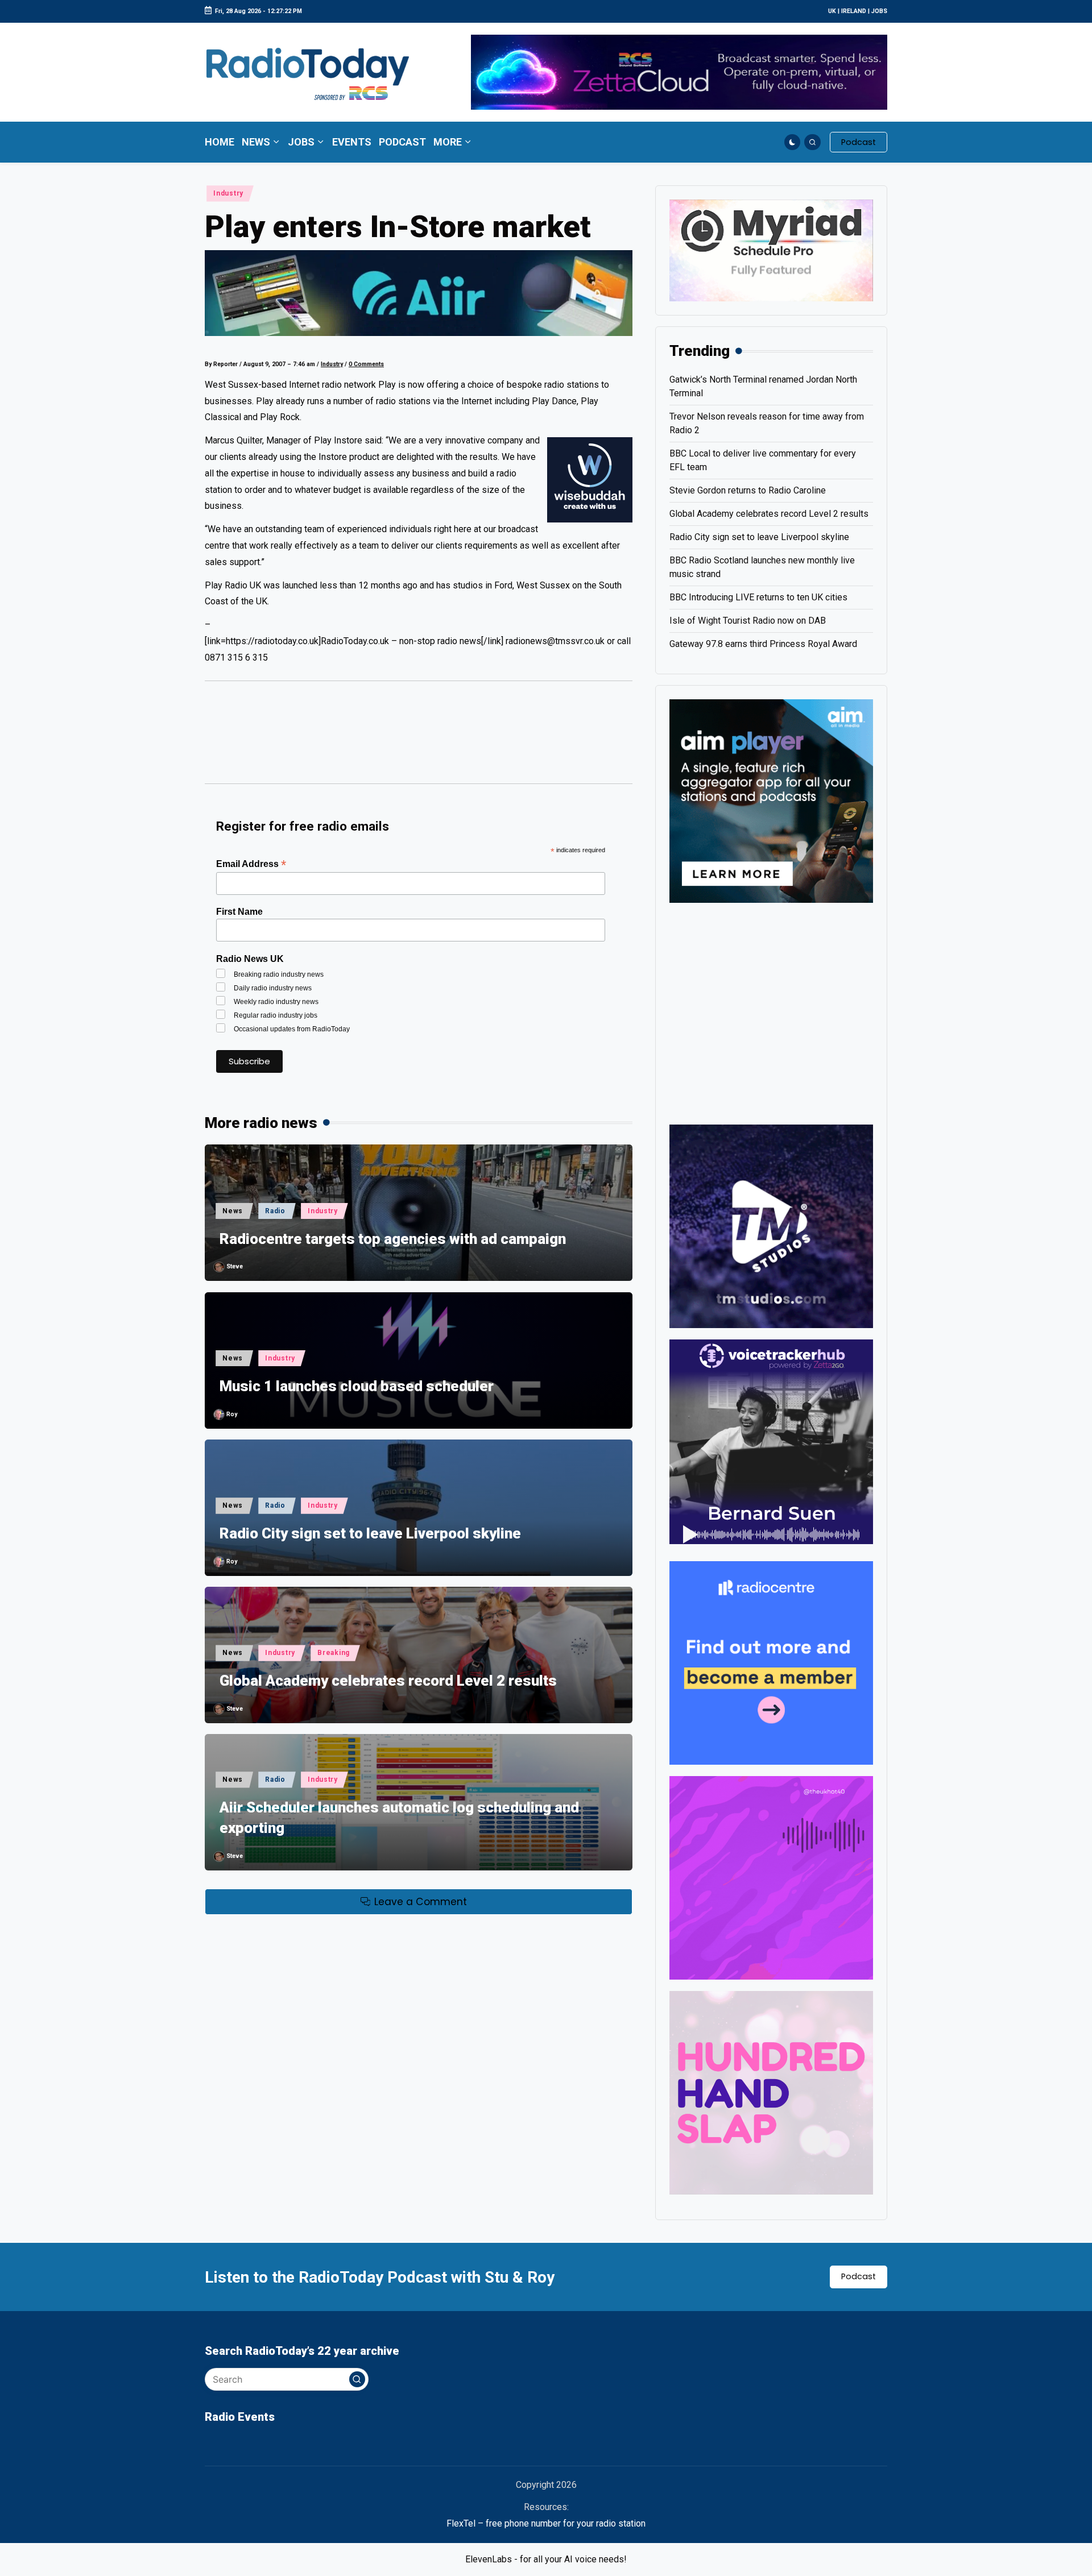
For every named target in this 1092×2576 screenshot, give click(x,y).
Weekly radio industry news (276, 1002)
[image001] (771, 1877)
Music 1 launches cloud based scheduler (357, 1386)
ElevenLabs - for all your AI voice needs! (546, 2559)
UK (832, 11)
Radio (275, 1211)
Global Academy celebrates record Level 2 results (388, 1681)
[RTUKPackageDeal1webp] (419, 293)
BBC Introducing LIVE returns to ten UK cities (758, 597)
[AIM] (771, 800)
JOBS (879, 11)
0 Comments (366, 364)
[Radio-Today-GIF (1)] (771, 1662)
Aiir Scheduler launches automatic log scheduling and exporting (399, 1818)
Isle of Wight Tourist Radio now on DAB (748, 621)
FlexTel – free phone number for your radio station (546, 2523)
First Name (239, 912)
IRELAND (854, 11)
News (233, 1211)
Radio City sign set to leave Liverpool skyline (370, 1533)
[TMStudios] (771, 1225)
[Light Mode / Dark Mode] (793, 142)
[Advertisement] (419, 738)
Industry (228, 193)
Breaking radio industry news (279, 974)
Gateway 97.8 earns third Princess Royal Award (763, 644)
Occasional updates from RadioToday (292, 1029)
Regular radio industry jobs (276, 1015)
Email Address (251, 864)
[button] (859, 142)
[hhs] (771, 2092)
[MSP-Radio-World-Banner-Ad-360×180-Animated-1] (771, 250)
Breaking (334, 1653)
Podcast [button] (859, 2276)
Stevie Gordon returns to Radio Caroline (748, 490)
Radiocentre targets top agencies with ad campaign (393, 1239)
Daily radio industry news (273, 988)
